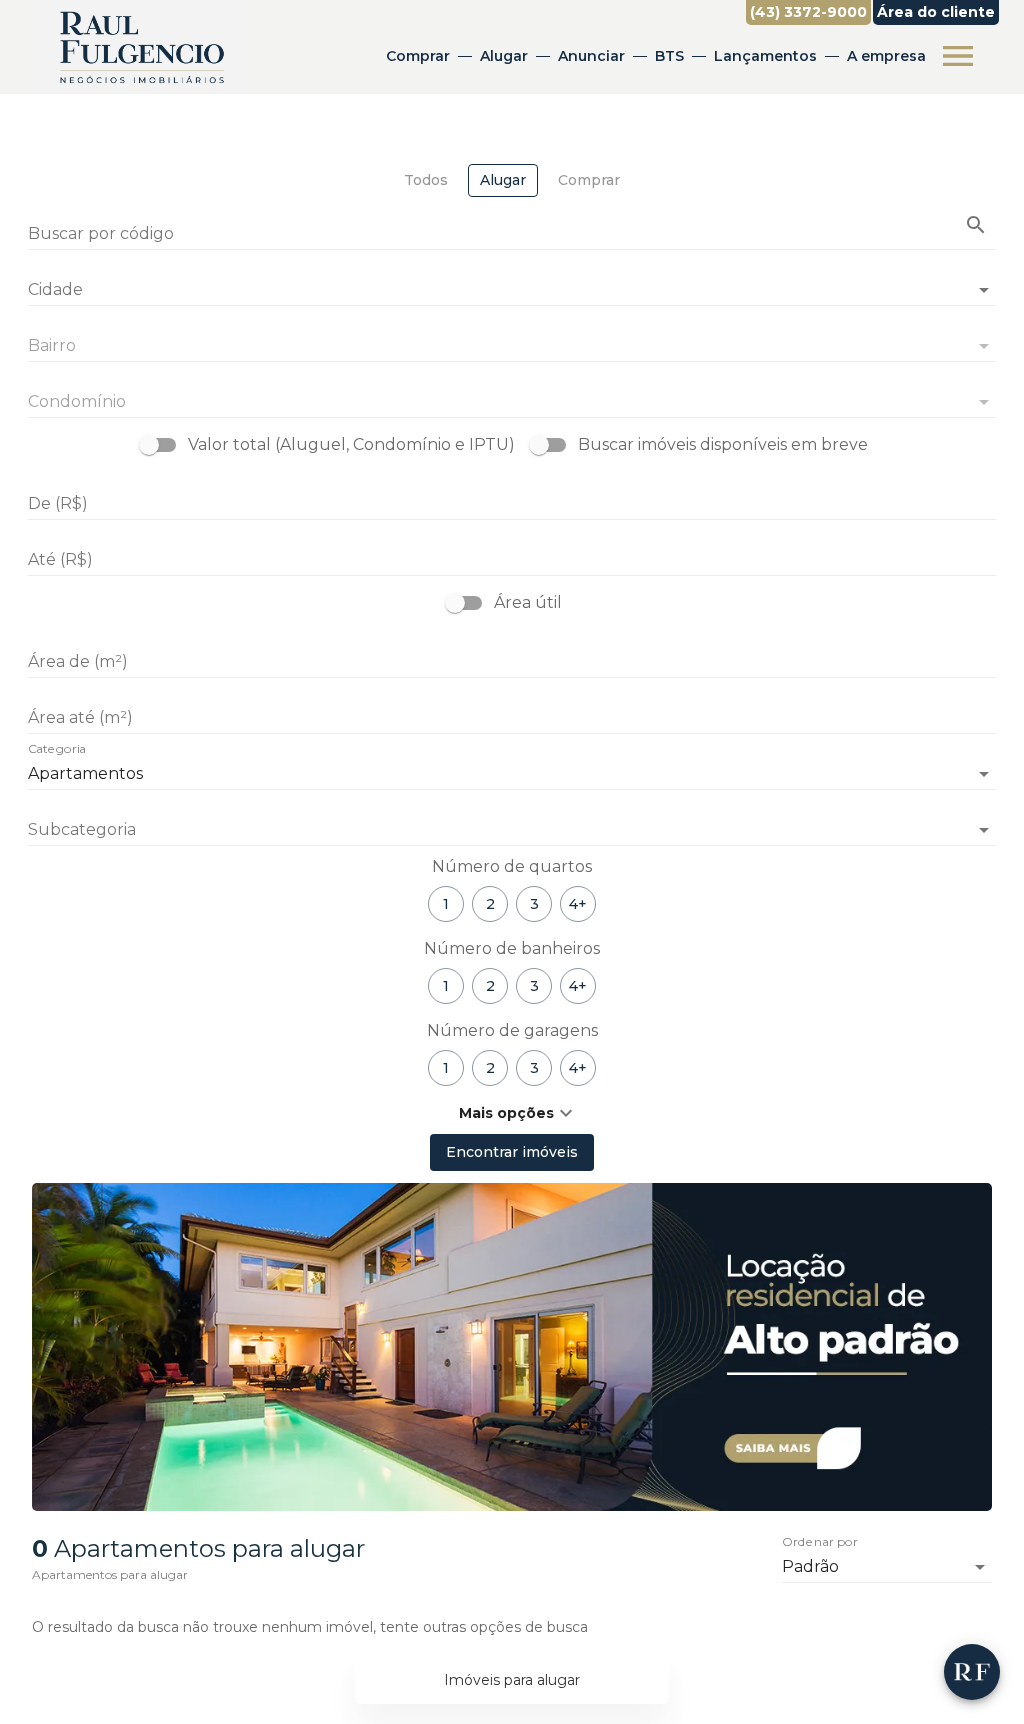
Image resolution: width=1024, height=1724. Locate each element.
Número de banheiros (512, 948)
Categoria (57, 750)
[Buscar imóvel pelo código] (976, 225)
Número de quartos (512, 866)
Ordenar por (820, 1543)
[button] (512, 830)
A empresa (886, 56)
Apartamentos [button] (85, 773)
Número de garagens (512, 1030)
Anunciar (591, 56)
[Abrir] (984, 290)
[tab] (426, 180)
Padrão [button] (810, 1566)
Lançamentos (765, 56)
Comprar (418, 56)
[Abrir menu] (958, 56)
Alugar (504, 56)
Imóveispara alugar (512, 1680)
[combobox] (512, 282)
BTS (669, 56)
